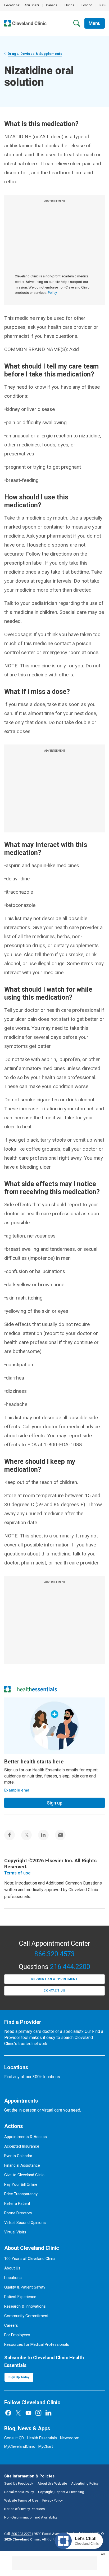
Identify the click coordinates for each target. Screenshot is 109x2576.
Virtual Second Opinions (25, 2223)
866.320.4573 (54, 1954)
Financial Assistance (22, 2165)
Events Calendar (18, 2156)
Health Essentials (42, 2438)
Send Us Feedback (19, 2483)
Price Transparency (21, 2194)
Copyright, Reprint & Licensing (61, 2492)
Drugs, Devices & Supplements (35, 54)
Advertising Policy (85, 2483)
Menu (95, 23)
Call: (18, 2534)
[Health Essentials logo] (37, 1689)
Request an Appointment (54, 1979)
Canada (52, 5)
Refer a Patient (17, 2203)
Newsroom (70, 2438)
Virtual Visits (15, 2232)
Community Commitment (26, 2316)
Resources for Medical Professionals (37, 2344)
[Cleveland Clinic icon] (7, 1689)
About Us (12, 2268)
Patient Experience (20, 2297)
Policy (52, 293)
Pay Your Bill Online (21, 2184)
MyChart (46, 2446)
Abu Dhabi (32, 5)
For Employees (17, 2335)
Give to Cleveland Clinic (24, 2175)
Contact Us (54, 1991)
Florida (69, 5)
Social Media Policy (19, 2492)
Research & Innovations (25, 2306)
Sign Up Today (19, 2377)
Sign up (55, 1803)
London (87, 5)
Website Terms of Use (21, 2500)
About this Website (52, 2483)
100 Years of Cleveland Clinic (29, 2259)
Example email (18, 1790)
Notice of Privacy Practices (24, 2509)
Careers (11, 2325)
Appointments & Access (26, 2137)
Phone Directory (18, 2213)
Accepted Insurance (22, 2146)
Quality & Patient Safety (25, 2287)
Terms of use (17, 1873)
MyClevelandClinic (20, 2446)
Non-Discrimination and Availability (31, 2517)
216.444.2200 (70, 1967)
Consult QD (14, 2438)
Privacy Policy (53, 2500)
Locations (13, 2278)
